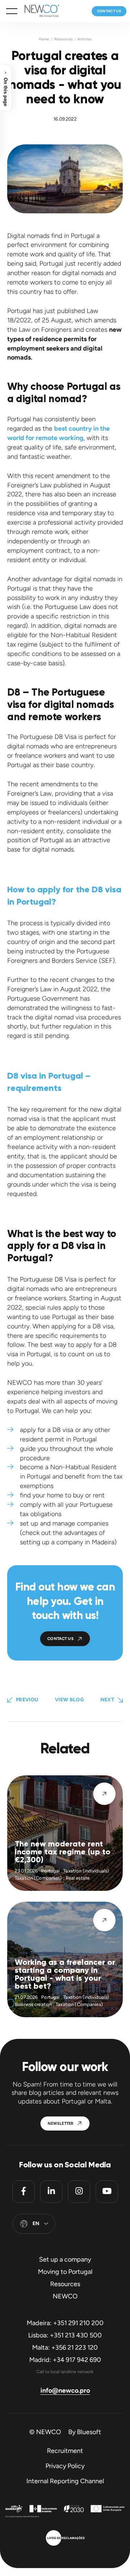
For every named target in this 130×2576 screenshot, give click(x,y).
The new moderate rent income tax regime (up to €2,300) (63, 1852)
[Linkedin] (51, 2192)
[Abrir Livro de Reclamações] (65, 2539)
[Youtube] (107, 2192)
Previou (27, 1700)
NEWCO (65, 2296)
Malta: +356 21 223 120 (65, 2347)
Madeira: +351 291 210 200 (65, 2323)
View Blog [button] (69, 1700)
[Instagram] (79, 2192)
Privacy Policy (65, 2466)
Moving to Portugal (65, 2272)
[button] (12, 11)
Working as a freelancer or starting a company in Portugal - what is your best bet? (65, 1974)
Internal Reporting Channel (65, 2481)
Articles (84, 39)
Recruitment (65, 2451)
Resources (63, 39)
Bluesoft (89, 2432)
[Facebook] (23, 2192)
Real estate (78, 1878)
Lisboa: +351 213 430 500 (65, 2335)
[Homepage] (38, 11)
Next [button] (107, 1700)
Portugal (50, 1871)
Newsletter (61, 2124)
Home (44, 39)
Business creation (33, 2004)
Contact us (109, 11)
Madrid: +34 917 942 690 (65, 2360)
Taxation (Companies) (38, 1878)
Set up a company (65, 2259)
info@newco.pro (65, 2390)
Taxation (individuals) (86, 1871)
